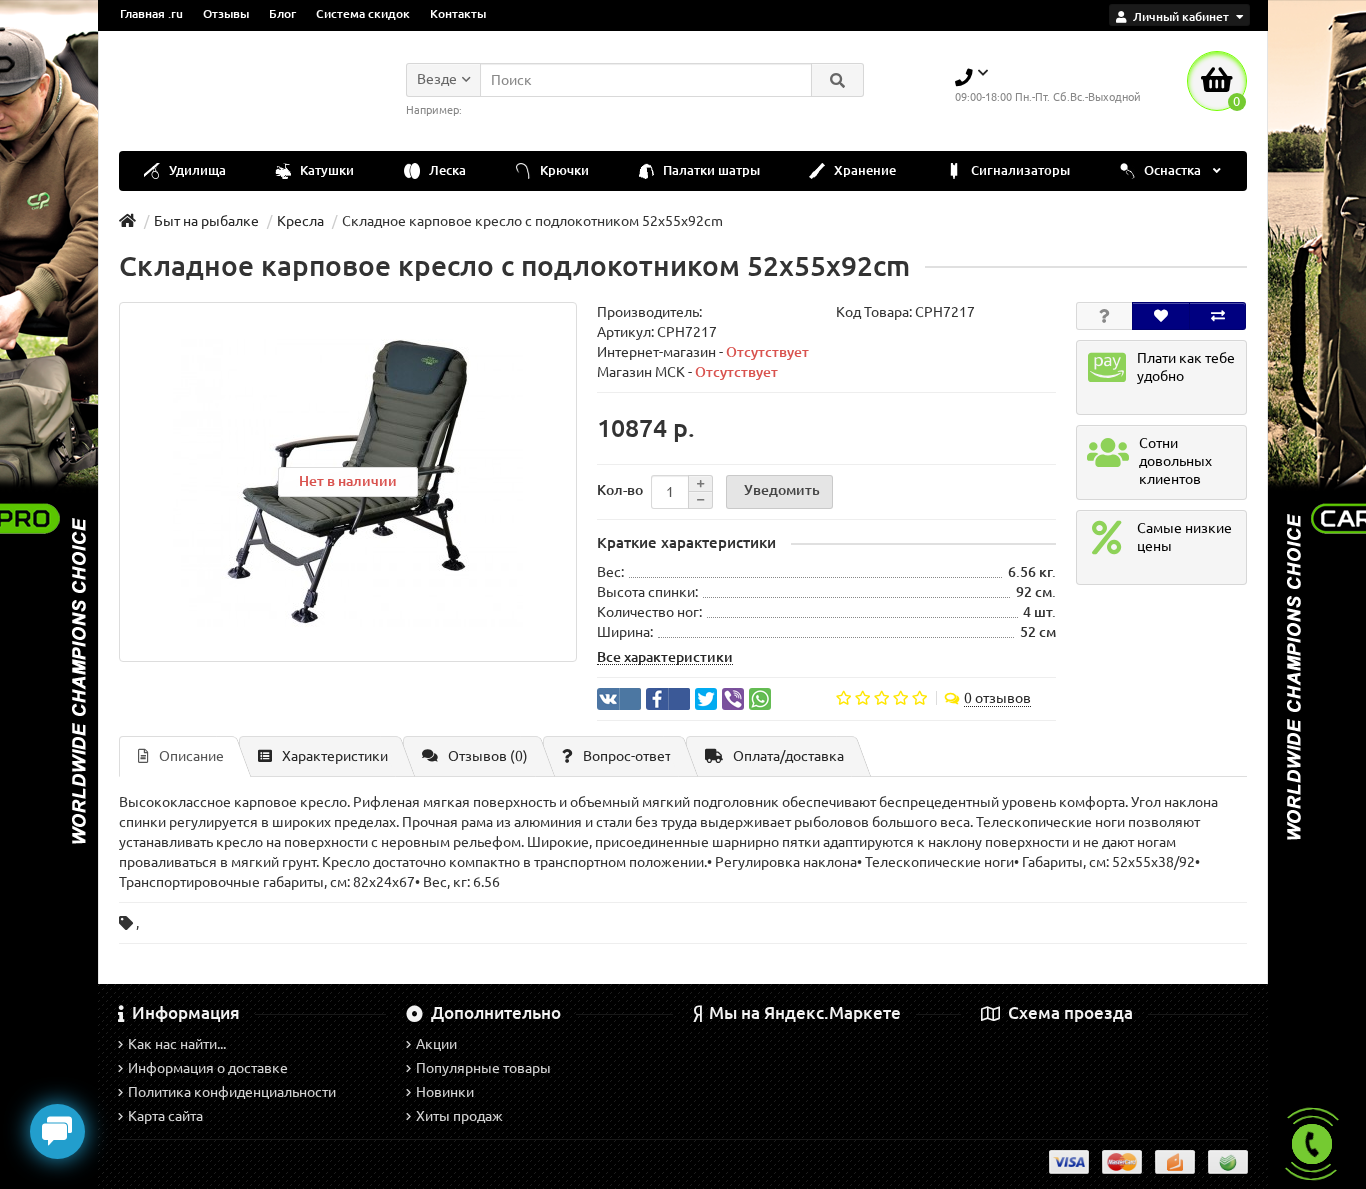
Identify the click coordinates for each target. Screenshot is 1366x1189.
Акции (436, 1044)
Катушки (325, 170)
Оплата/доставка (788, 756)
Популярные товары (483, 1068)
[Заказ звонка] (1312, 1144)
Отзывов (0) (488, 756)
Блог (282, 13)
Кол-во (620, 490)
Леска (446, 170)
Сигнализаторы (1019, 170)
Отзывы (226, 13)
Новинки (445, 1092)
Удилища (196, 170)
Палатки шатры (710, 170)
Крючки (563, 170)
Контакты (458, 13)
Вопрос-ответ (627, 756)
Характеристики (335, 756)
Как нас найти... (177, 1044)
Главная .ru (151, 13)
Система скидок (363, 13)
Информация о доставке (208, 1068)
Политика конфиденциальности (232, 1092)
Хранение (863, 170)
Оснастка (1172, 170)
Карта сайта (165, 1116)
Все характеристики (665, 657)
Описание (191, 756)
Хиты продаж (459, 1116)
